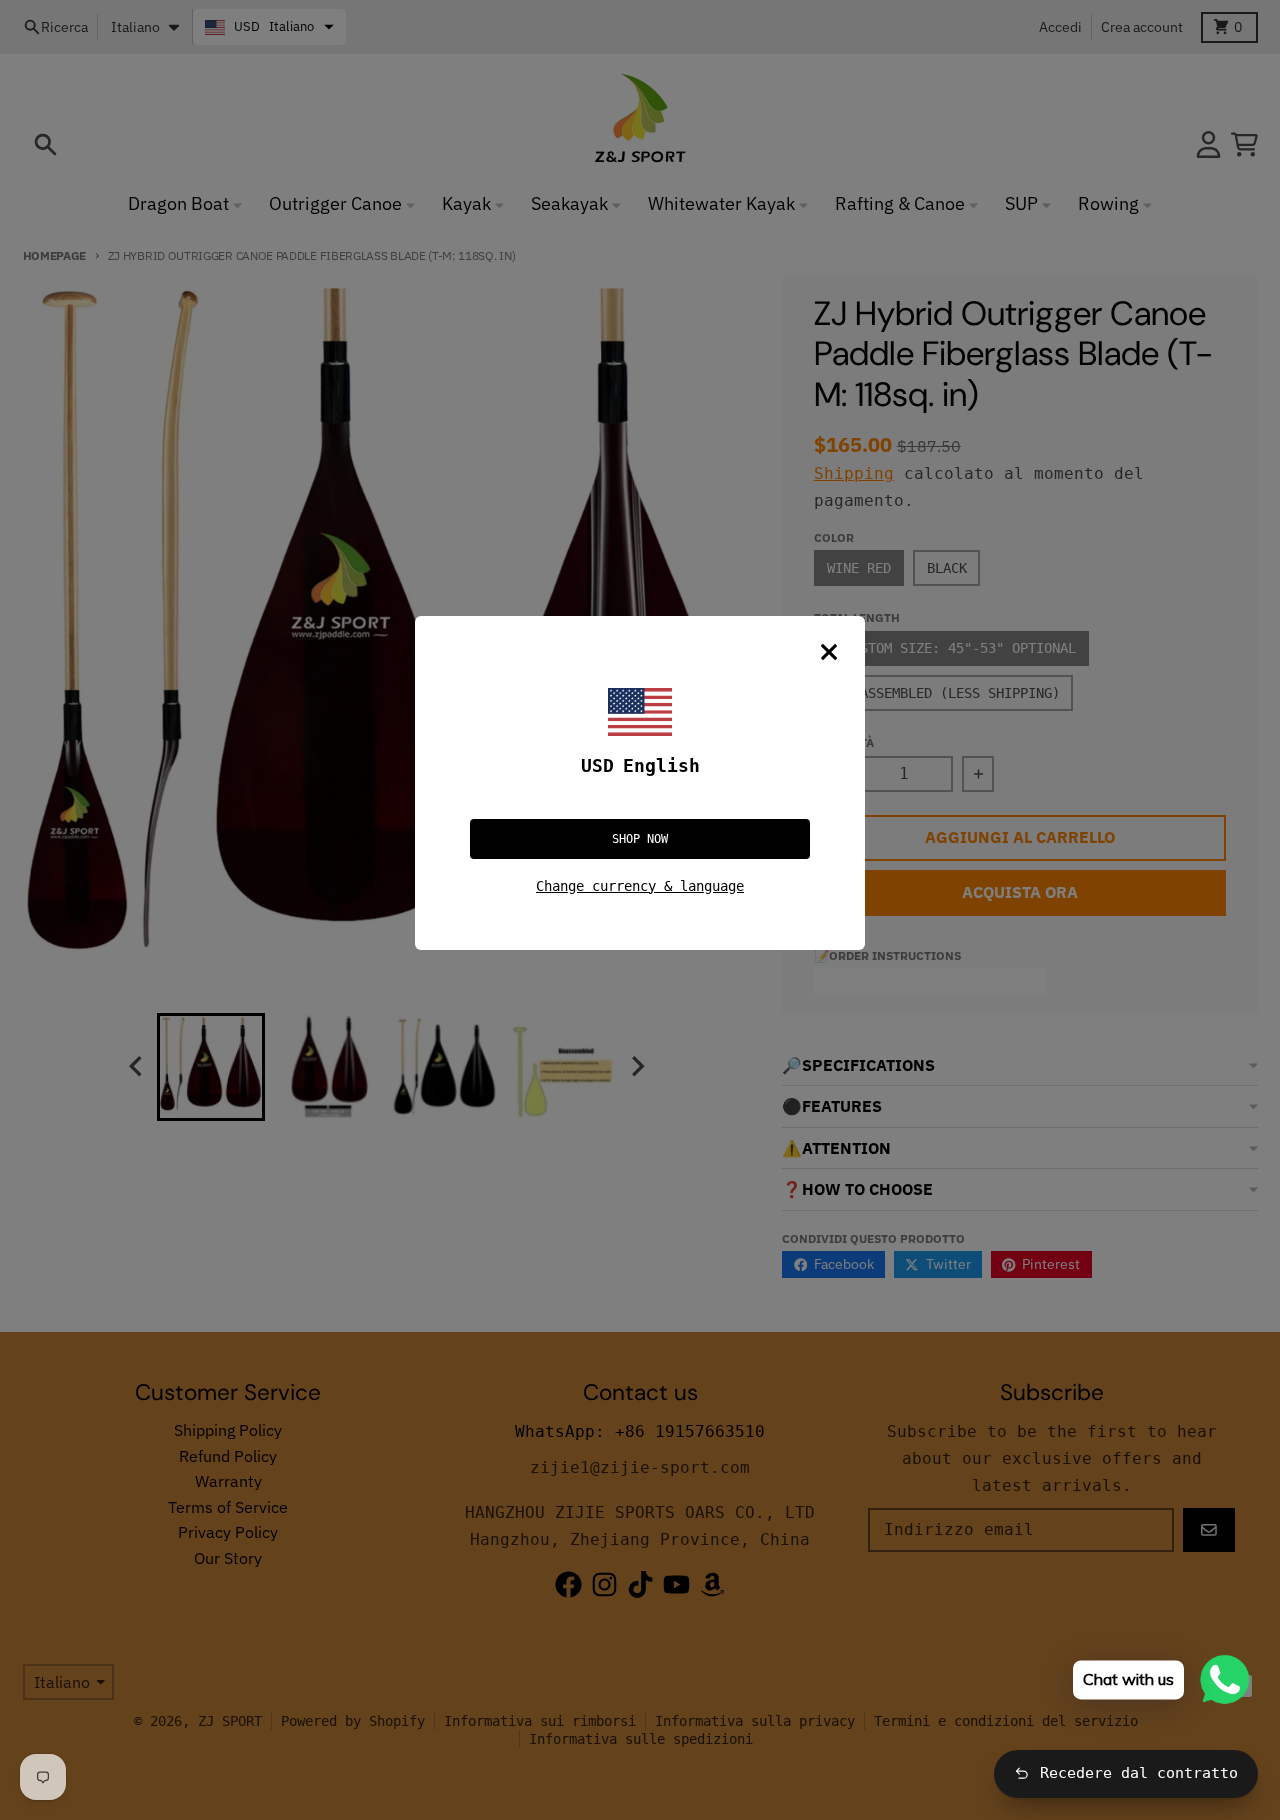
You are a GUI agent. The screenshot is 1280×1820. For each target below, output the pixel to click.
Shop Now (640, 839)
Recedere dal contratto (1139, 1773)
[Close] (829, 652)
